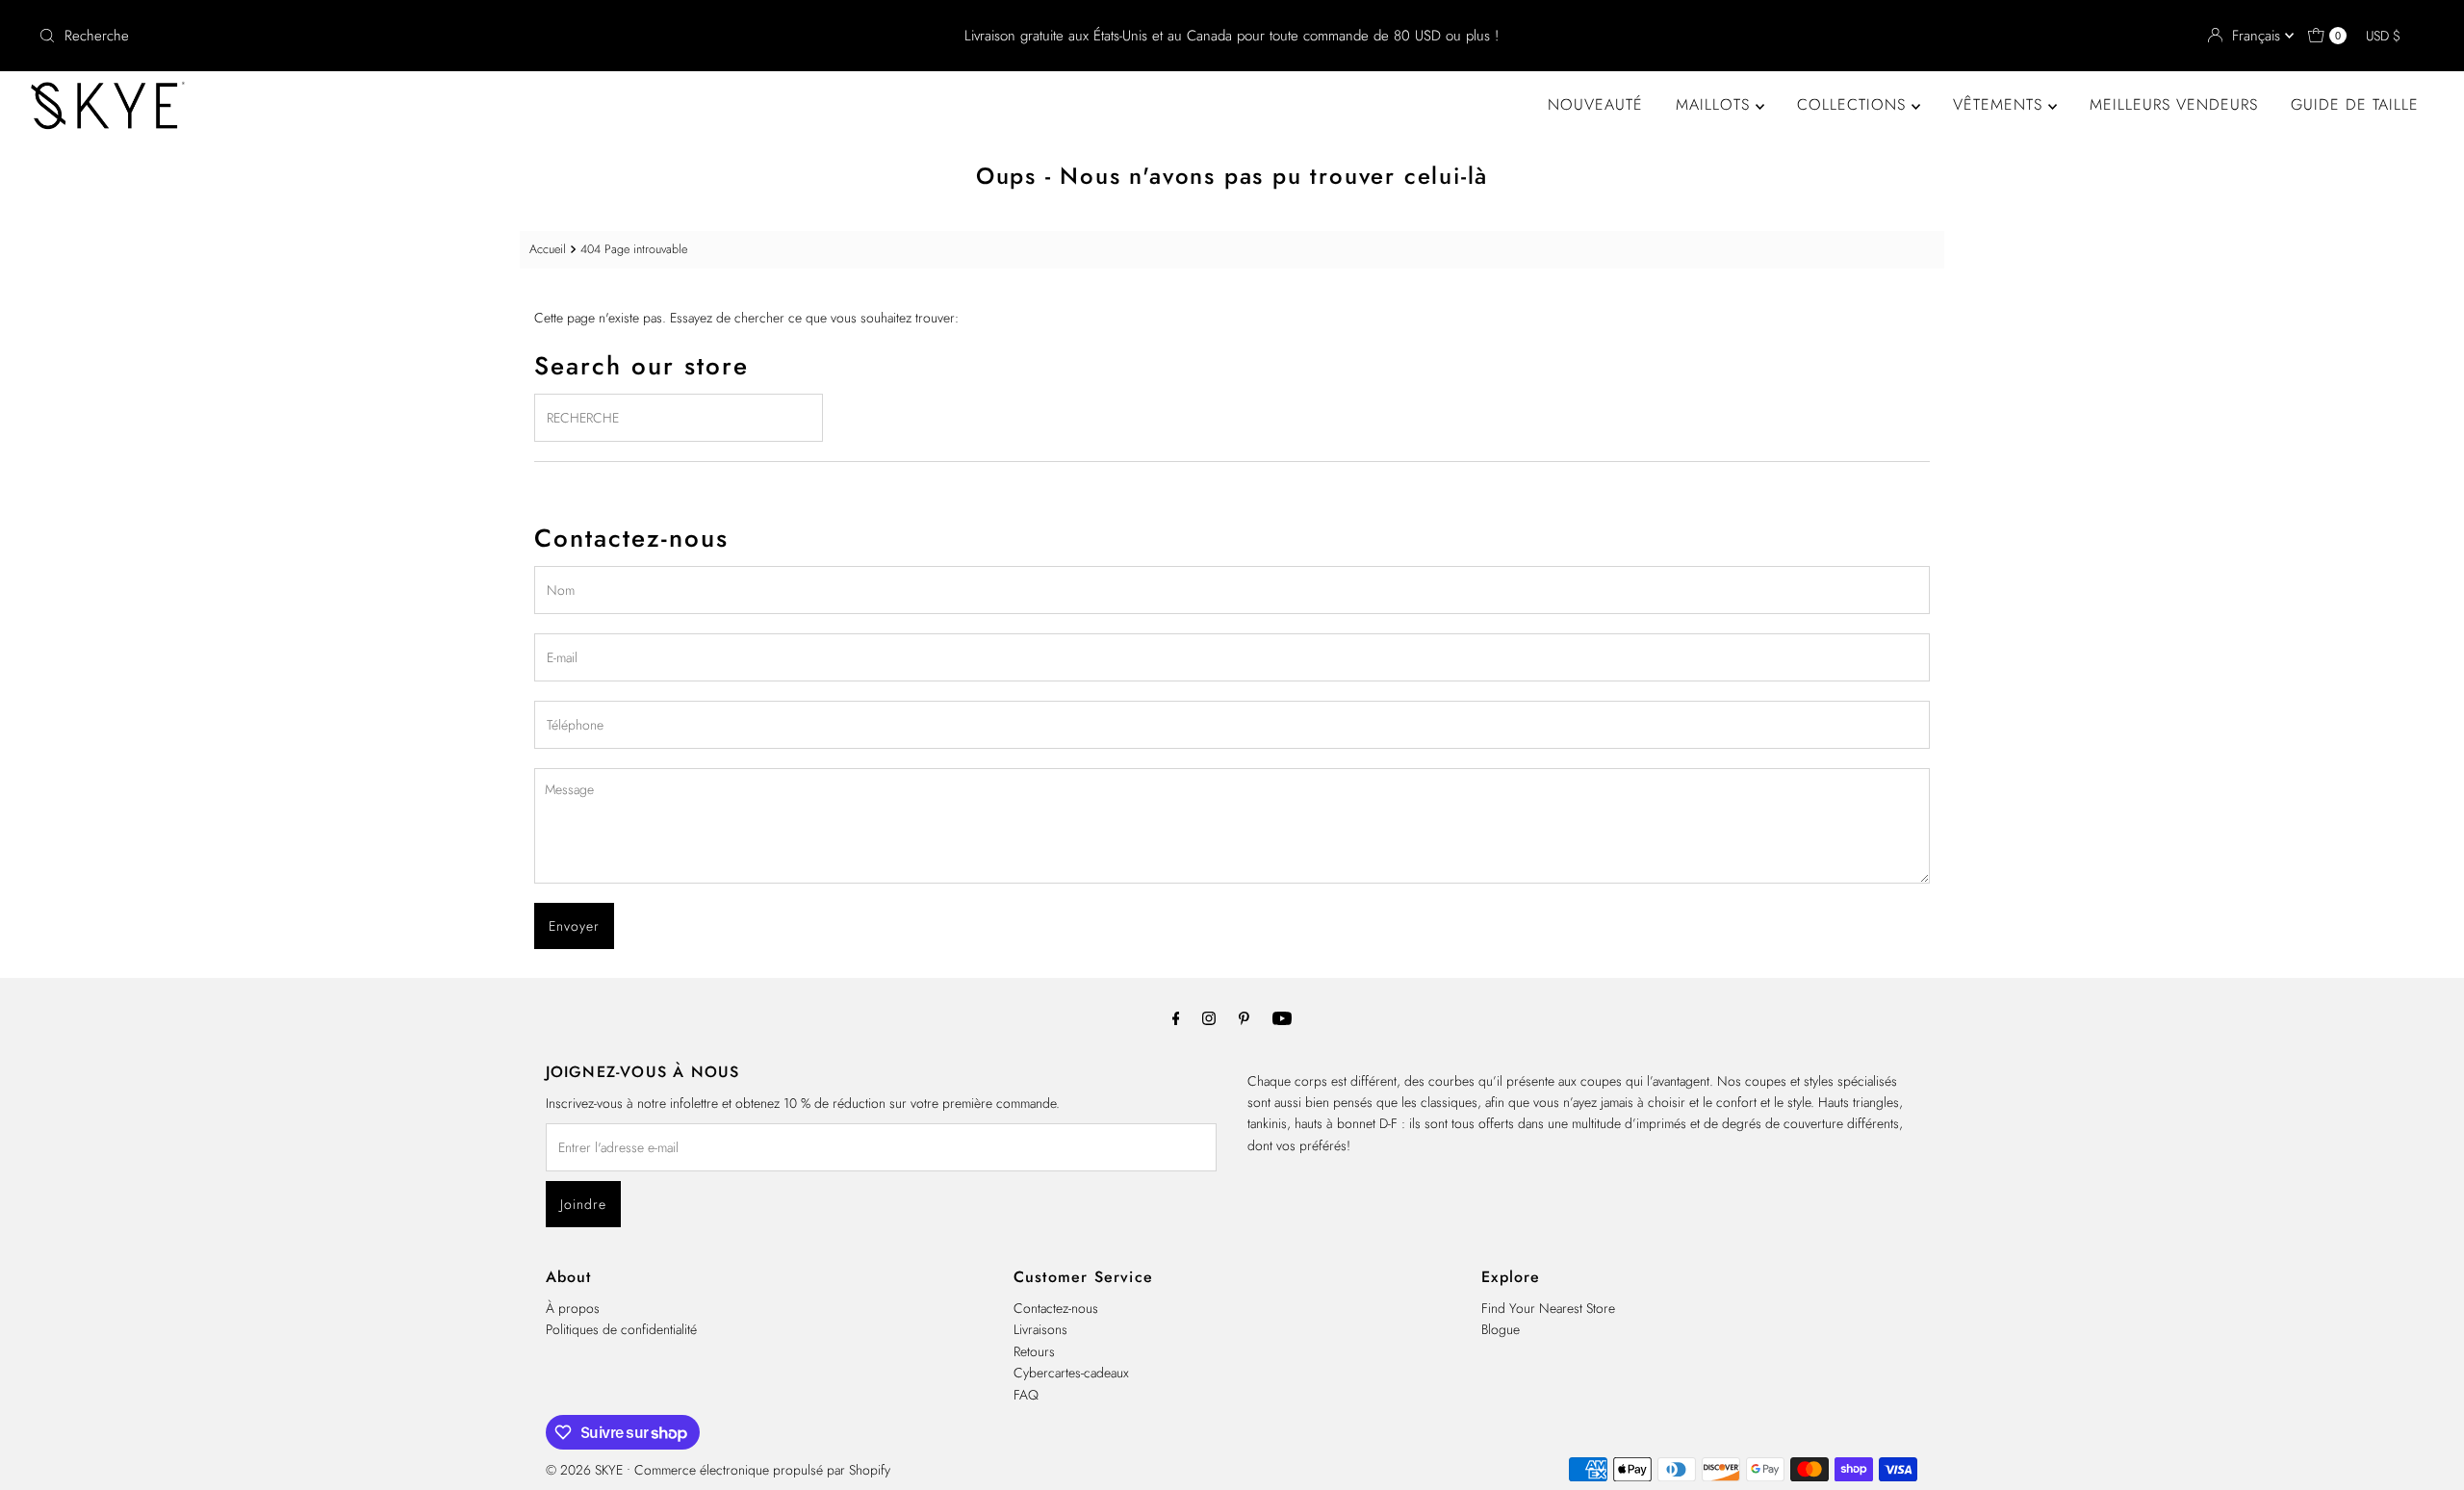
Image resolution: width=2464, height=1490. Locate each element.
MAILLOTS (1716, 104)
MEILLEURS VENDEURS (2174, 104)
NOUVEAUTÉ (1595, 104)
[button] (2392, 36)
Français (2259, 36)
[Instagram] (1209, 1017)
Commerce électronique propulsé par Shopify (762, 1470)
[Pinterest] (1244, 1017)
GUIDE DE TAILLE (2355, 104)
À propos (573, 1308)
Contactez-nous (1056, 1308)
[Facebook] (1176, 1017)
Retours (1034, 1351)
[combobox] (426, 36)
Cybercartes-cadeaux (1071, 1373)
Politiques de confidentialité (621, 1329)
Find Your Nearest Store (1548, 1308)
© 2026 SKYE (584, 1470)
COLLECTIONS (1854, 104)
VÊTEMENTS (2001, 104)
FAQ (1026, 1395)
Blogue (1501, 1329)
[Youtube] (1282, 1017)
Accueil (548, 249)
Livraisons (1040, 1329)
